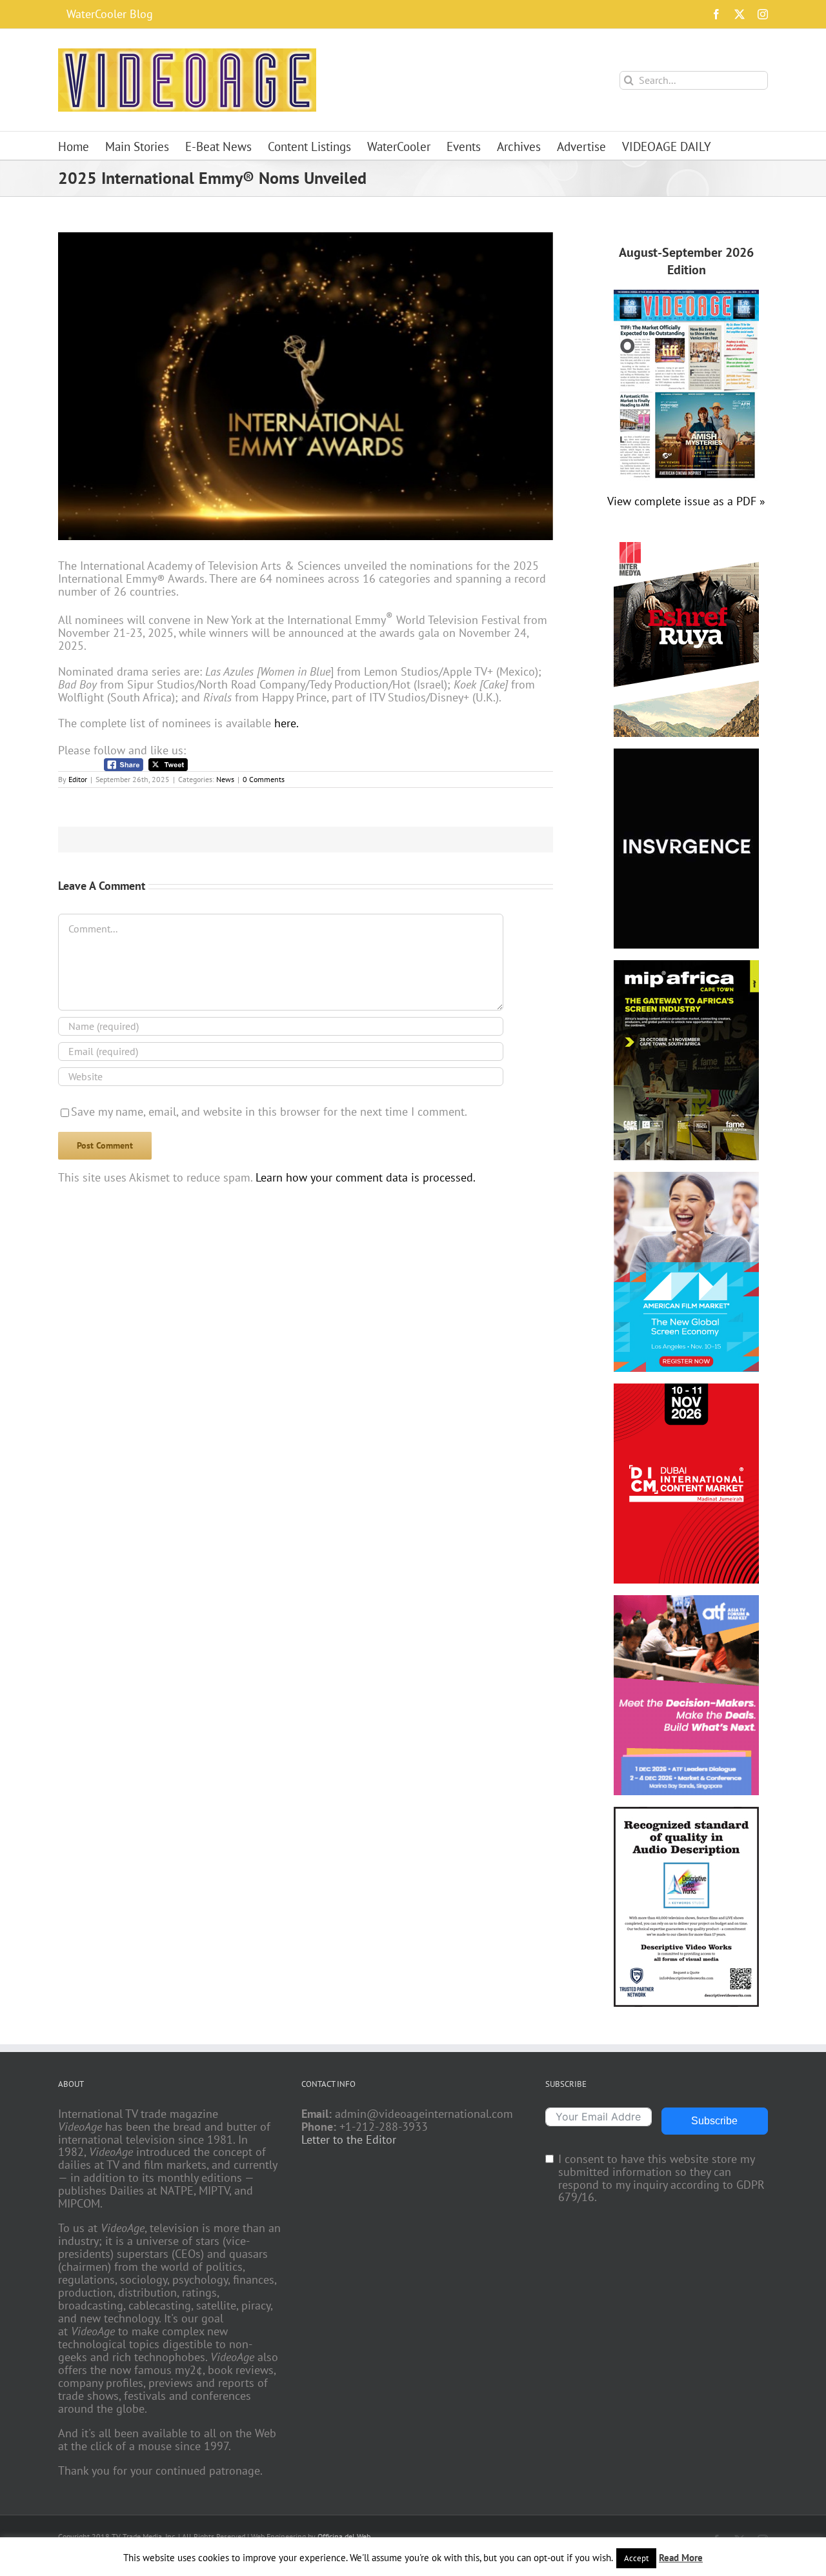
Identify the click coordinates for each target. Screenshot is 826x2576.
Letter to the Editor (349, 2140)
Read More (681, 2558)
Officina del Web (344, 2536)
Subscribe (714, 2121)
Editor (78, 779)
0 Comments (264, 779)
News (225, 779)
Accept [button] (636, 2558)
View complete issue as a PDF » (686, 501)
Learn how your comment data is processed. (366, 1177)
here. (287, 723)
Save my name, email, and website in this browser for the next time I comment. (269, 1112)
